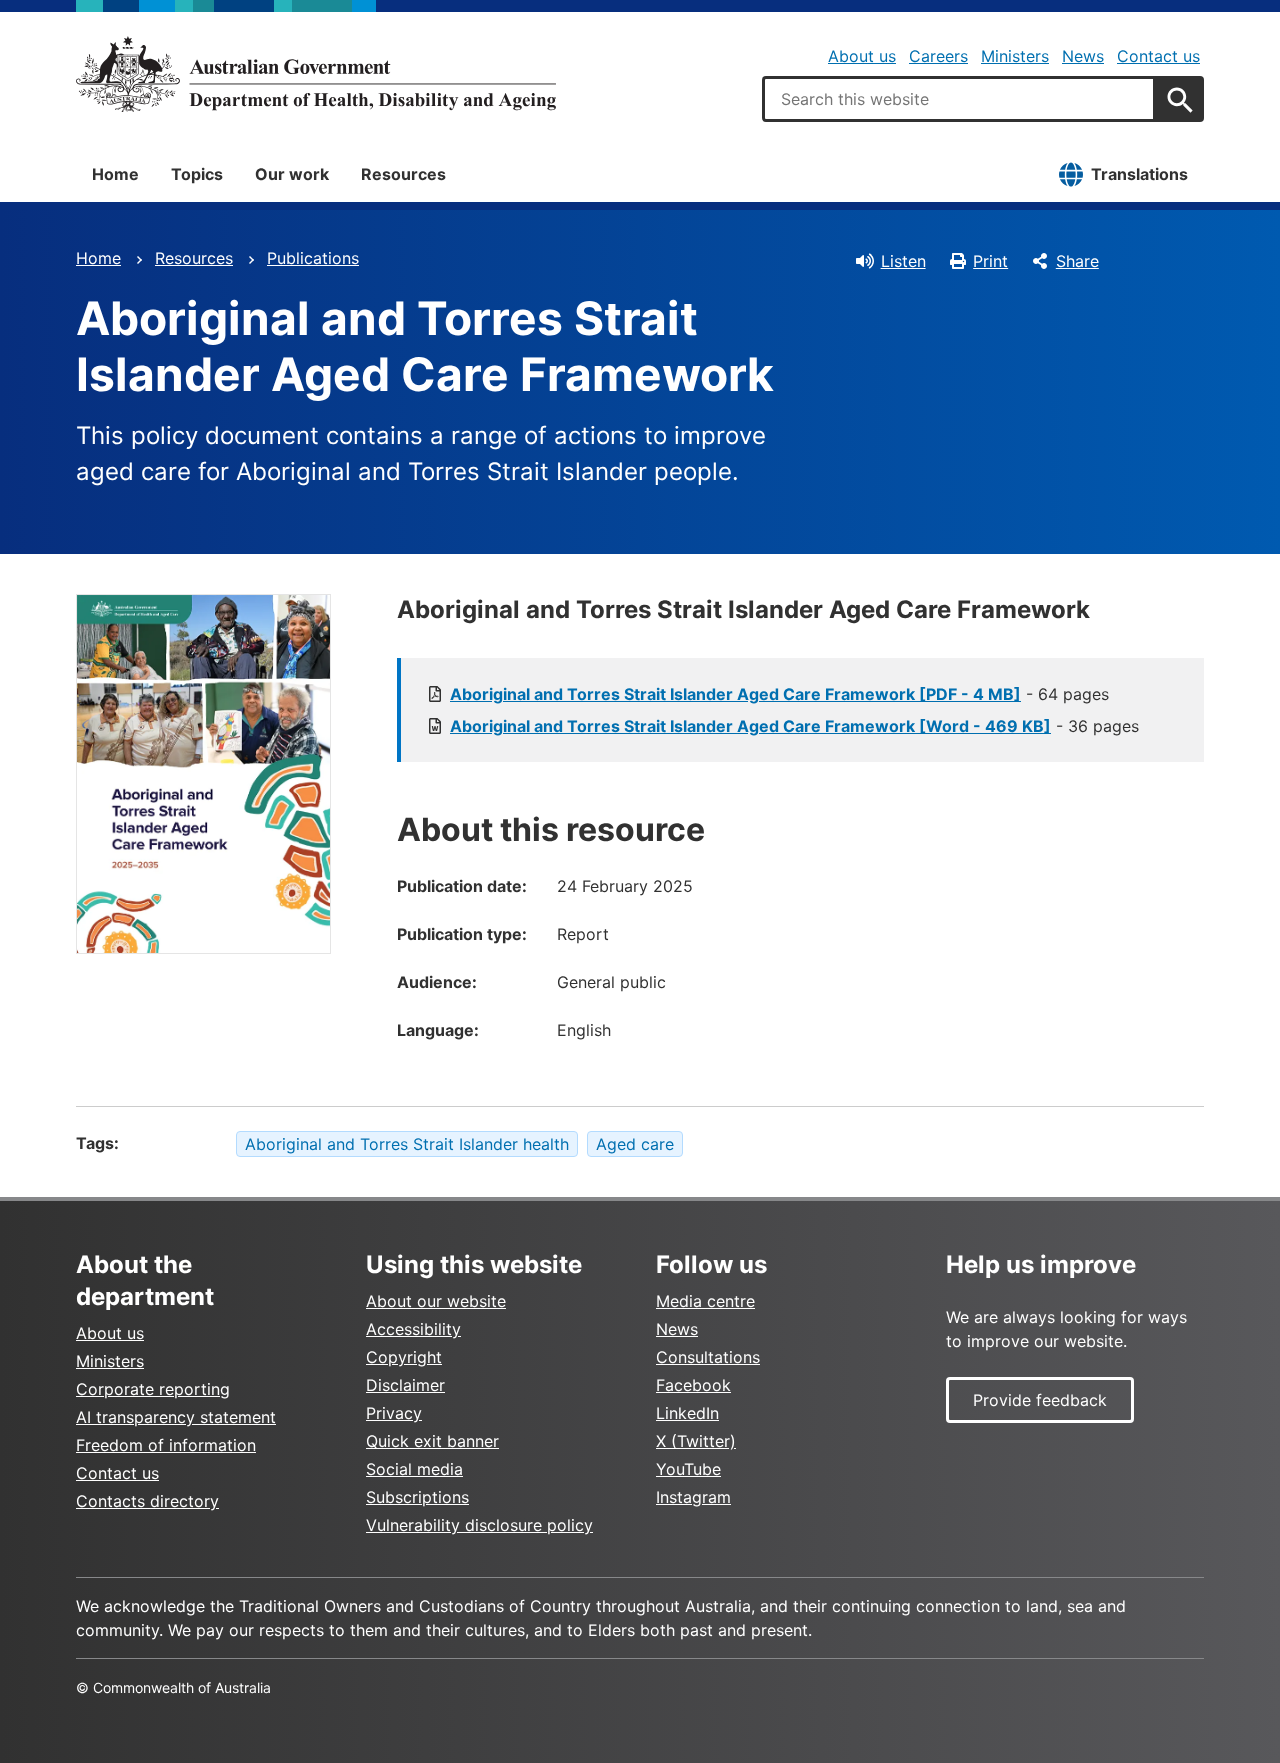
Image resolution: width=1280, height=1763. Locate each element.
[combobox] (959, 99)
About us (862, 56)
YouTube (688, 1469)
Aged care (635, 1144)
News (1083, 56)
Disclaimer (405, 1385)
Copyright (404, 1357)
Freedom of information (166, 1445)
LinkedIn (687, 1413)
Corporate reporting (153, 1389)
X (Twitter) (696, 1441)
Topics (197, 174)
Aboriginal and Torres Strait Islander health (407, 1144)
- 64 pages (779, 694)
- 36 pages (794, 726)
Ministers (1015, 56)
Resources (403, 174)
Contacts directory (147, 1501)
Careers (938, 56)
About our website (436, 1301)
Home (115, 174)
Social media (414, 1469)
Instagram (693, 1497)
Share (1077, 261)
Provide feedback (1040, 1400)
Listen (903, 261)
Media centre (705, 1301)
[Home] (316, 74)
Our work (292, 174)
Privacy (394, 1413)
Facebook (693, 1385)
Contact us (1158, 56)
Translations (1139, 174)
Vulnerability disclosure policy (479, 1525)
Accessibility (413, 1329)
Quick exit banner (432, 1441)
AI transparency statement (176, 1417)
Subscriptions (417, 1497)
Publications (313, 258)
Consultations (708, 1357)
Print (990, 261)
